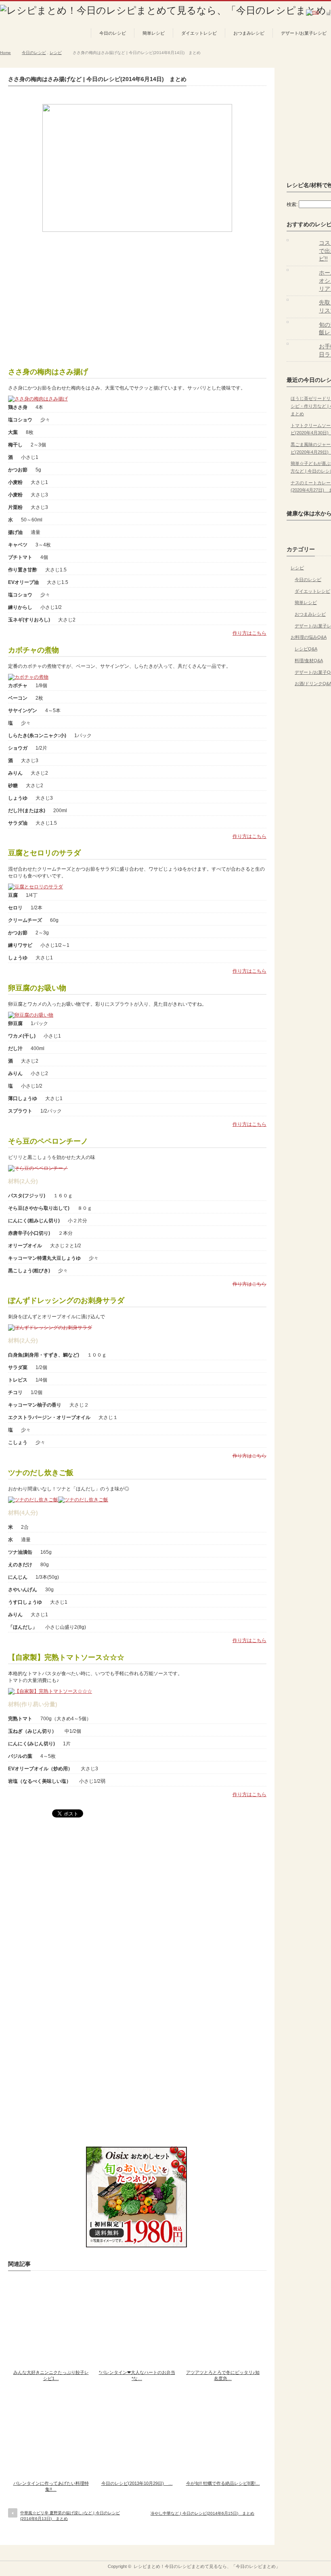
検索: (292, 204)
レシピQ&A (306, 649)
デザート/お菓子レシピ (304, 33)
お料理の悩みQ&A (309, 637)
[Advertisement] (137, 296)
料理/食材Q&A (309, 661)
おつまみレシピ (249, 33)
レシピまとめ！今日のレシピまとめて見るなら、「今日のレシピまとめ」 (207, 2566)
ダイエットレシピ (199, 33)
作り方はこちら (249, 633)
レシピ (56, 53)
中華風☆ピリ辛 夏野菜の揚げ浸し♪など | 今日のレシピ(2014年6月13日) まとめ (70, 2516)
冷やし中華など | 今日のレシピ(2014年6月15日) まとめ (202, 2513)
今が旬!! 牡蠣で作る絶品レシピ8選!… (223, 2483)
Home (5, 53)
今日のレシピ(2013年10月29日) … (137, 2483)
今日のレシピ (113, 33)
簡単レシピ (154, 33)
